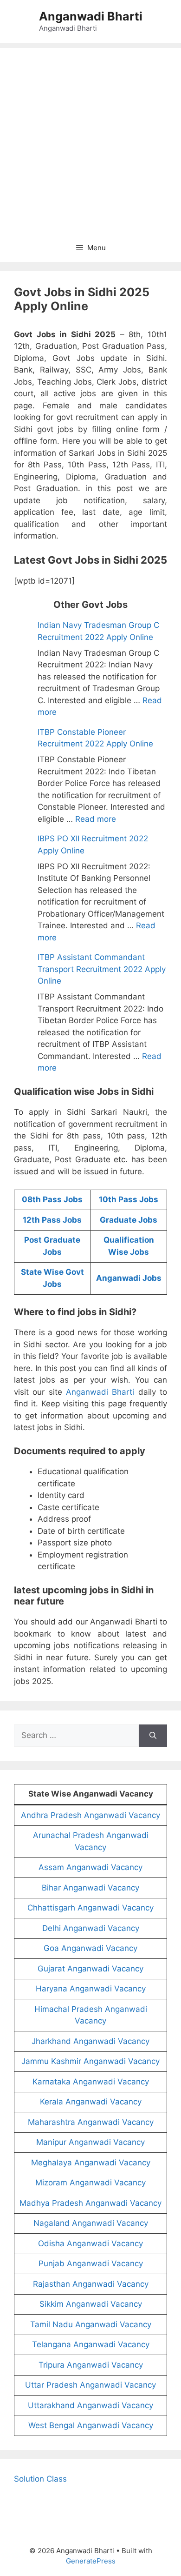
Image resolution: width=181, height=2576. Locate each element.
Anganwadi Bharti (91, 16)
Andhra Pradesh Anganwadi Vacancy (90, 1815)
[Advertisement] (90, 139)
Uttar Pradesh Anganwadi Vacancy (90, 2385)
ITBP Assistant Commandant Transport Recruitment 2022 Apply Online (102, 969)
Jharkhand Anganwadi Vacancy (90, 2041)
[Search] (153, 1736)
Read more (96, 819)
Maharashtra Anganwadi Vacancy (91, 2122)
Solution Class (40, 2479)
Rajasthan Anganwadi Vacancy (91, 2284)
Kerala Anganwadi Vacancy (91, 2102)
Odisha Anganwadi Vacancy (90, 2243)
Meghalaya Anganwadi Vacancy (91, 2163)
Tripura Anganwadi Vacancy (91, 2365)
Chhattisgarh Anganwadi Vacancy (90, 1908)
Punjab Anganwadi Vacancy (91, 2263)
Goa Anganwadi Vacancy (90, 1948)
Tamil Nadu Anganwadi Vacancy (91, 2324)
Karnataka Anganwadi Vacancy (91, 2082)
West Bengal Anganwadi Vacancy (91, 2425)
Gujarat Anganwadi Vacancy (90, 1969)
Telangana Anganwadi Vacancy (91, 2344)
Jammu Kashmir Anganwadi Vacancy (90, 2061)
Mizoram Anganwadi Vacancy (90, 2183)
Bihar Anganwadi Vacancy (90, 1888)
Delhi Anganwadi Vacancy (91, 1928)
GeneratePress (91, 2561)
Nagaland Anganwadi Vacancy (91, 2223)
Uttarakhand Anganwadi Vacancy (90, 2405)
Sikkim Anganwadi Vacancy (91, 2304)
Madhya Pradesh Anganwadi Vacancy (90, 2203)
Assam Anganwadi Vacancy (90, 1867)
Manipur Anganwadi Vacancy (90, 2142)
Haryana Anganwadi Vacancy (91, 1989)
